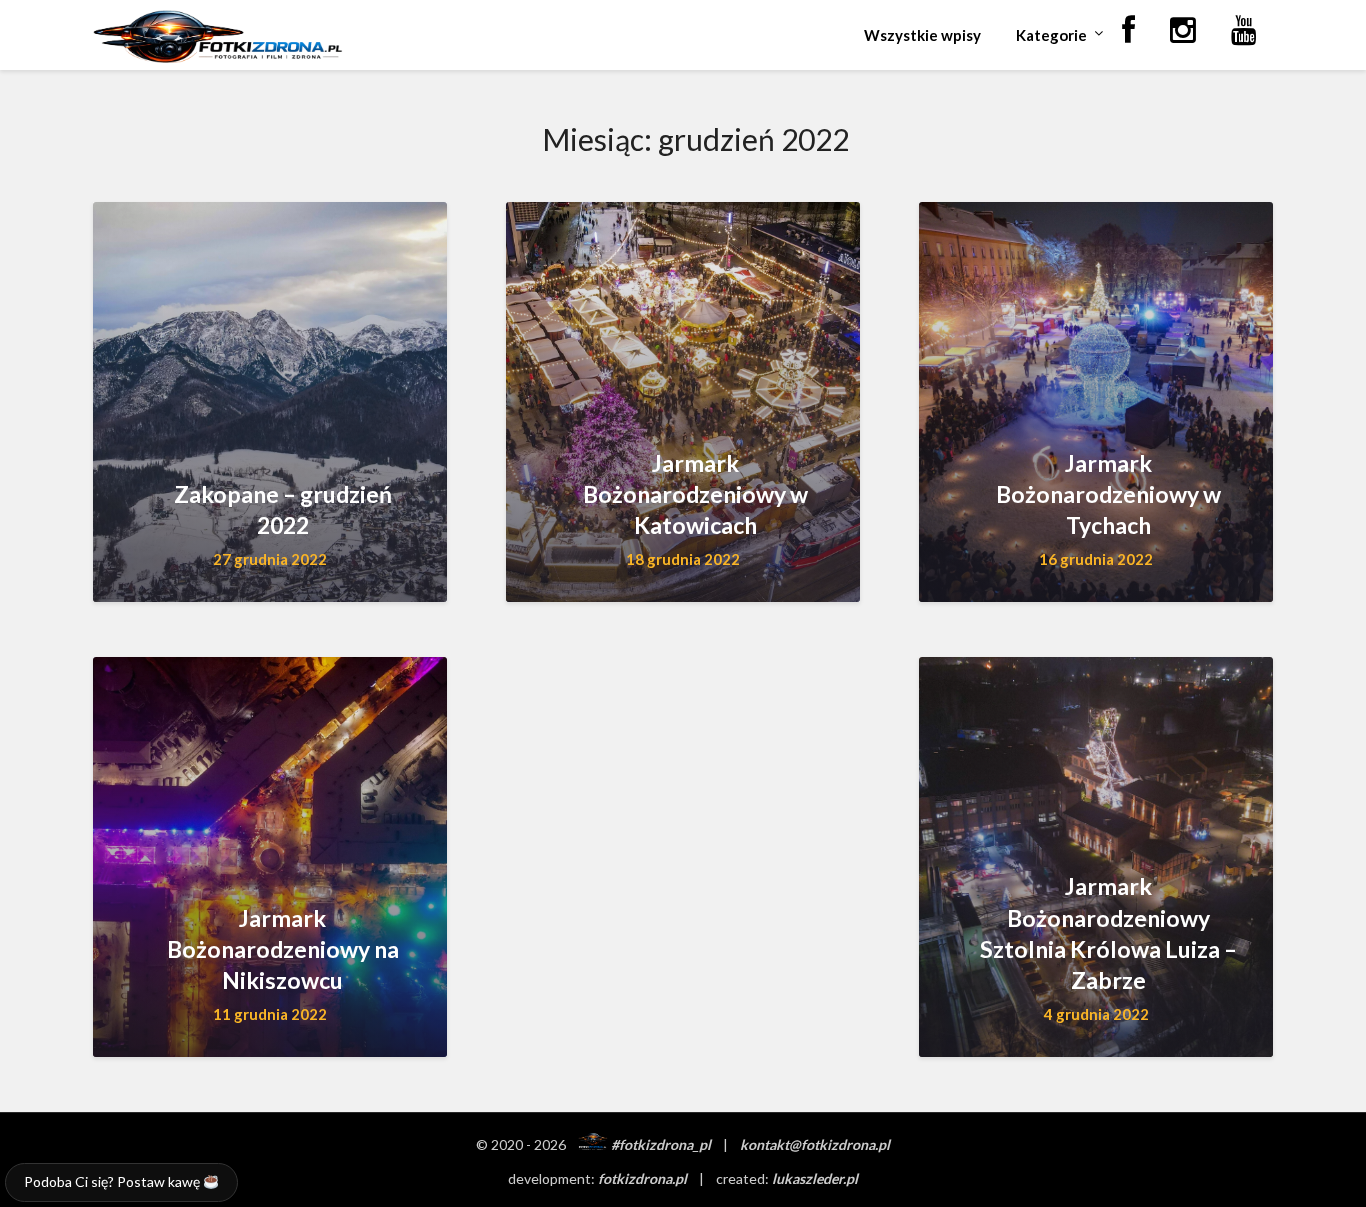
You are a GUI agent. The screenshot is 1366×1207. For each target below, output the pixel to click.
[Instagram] (1183, 31)
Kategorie (1051, 35)
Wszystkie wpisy (922, 35)
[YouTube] (1244, 31)
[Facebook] (1128, 31)
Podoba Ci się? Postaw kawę (113, 1181)
